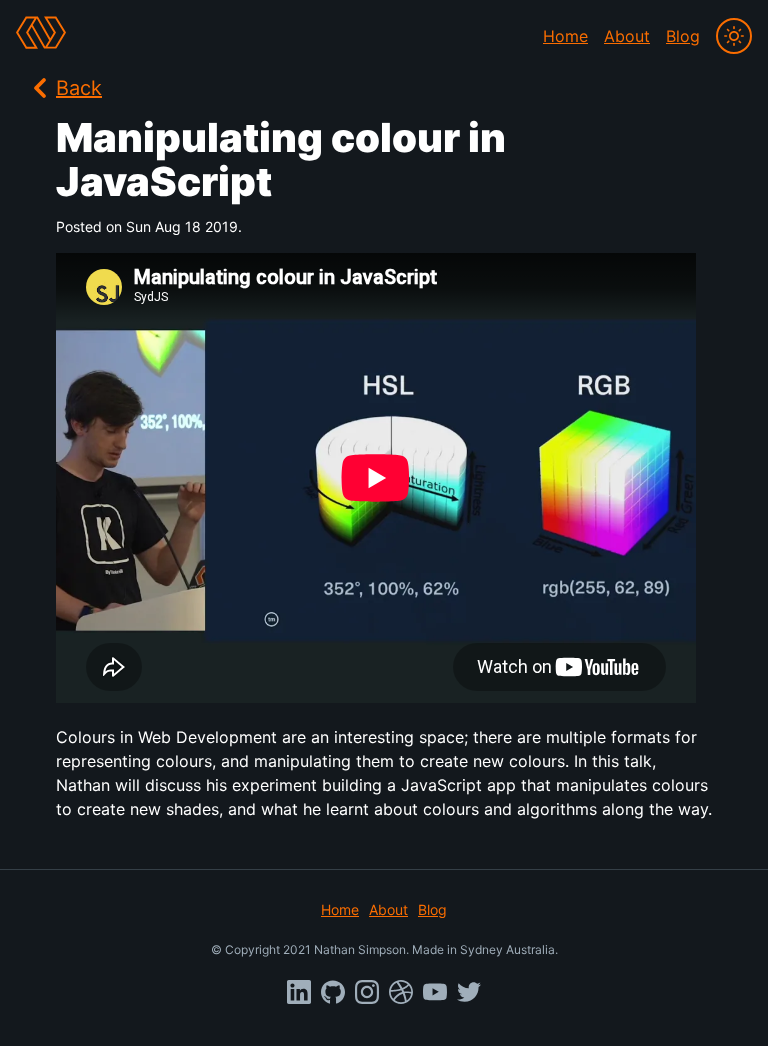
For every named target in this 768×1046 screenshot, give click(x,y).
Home (565, 36)
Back (79, 88)
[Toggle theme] (734, 36)
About (627, 36)
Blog (683, 36)
